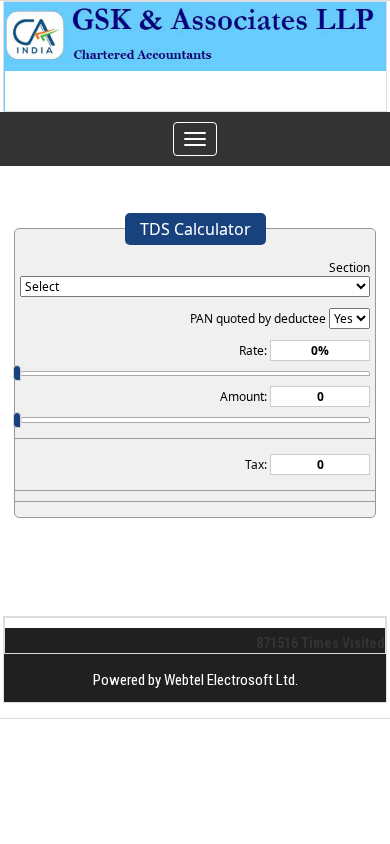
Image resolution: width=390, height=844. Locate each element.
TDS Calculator (195, 229)
